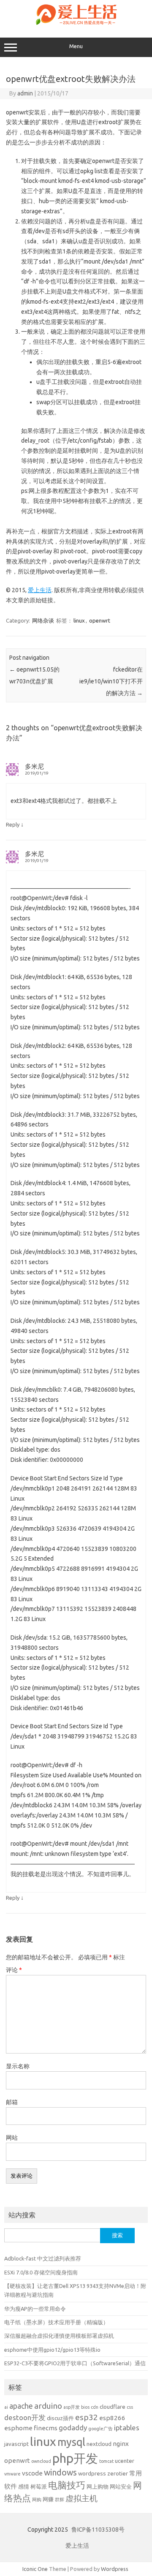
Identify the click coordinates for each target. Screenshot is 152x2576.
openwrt (100, 620)
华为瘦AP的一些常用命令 (35, 2309)
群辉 (60, 2500)
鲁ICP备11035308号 (98, 2530)
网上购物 (98, 2486)
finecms (46, 2428)
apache (21, 2406)
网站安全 (121, 2486)
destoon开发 (25, 2417)
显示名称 (18, 2066)
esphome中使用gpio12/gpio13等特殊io (52, 2350)
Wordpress (115, 2569)
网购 (37, 2500)
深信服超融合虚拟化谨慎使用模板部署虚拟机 (59, 2336)
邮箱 (12, 2102)
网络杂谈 (43, 620)
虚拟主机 (81, 2498)
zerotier (118, 2473)
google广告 (100, 2429)
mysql (71, 2442)
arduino (48, 2406)
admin (25, 93)
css (130, 2407)
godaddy (73, 2428)
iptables (127, 2428)
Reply (13, 824)
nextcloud (99, 2444)
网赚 (48, 2499)
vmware (12, 2474)
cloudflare (113, 2407)
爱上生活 (40, 590)
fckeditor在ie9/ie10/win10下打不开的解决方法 (111, 681)
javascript (16, 2444)
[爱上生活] (76, 26)
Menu (76, 46)
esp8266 (112, 2418)
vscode (32, 2473)
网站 (12, 2138)
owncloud (41, 2461)
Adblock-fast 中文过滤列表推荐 (43, 2258)
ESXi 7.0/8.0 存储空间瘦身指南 (41, 2272)
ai (6, 2407)
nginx (121, 2444)
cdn (95, 2407)
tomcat (106, 2461)
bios (85, 2407)
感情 (24, 2486)
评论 (14, 1970)
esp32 (87, 2417)
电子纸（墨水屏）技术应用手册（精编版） (56, 2322)
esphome (18, 2428)
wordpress (92, 2473)
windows (60, 2473)
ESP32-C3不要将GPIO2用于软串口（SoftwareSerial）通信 (75, 2363)
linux (79, 620)
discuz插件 (60, 2418)
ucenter (125, 2461)
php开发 (75, 2458)
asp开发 (72, 2407)
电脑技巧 (67, 2485)
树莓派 (39, 2486)
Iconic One (35, 2569)
